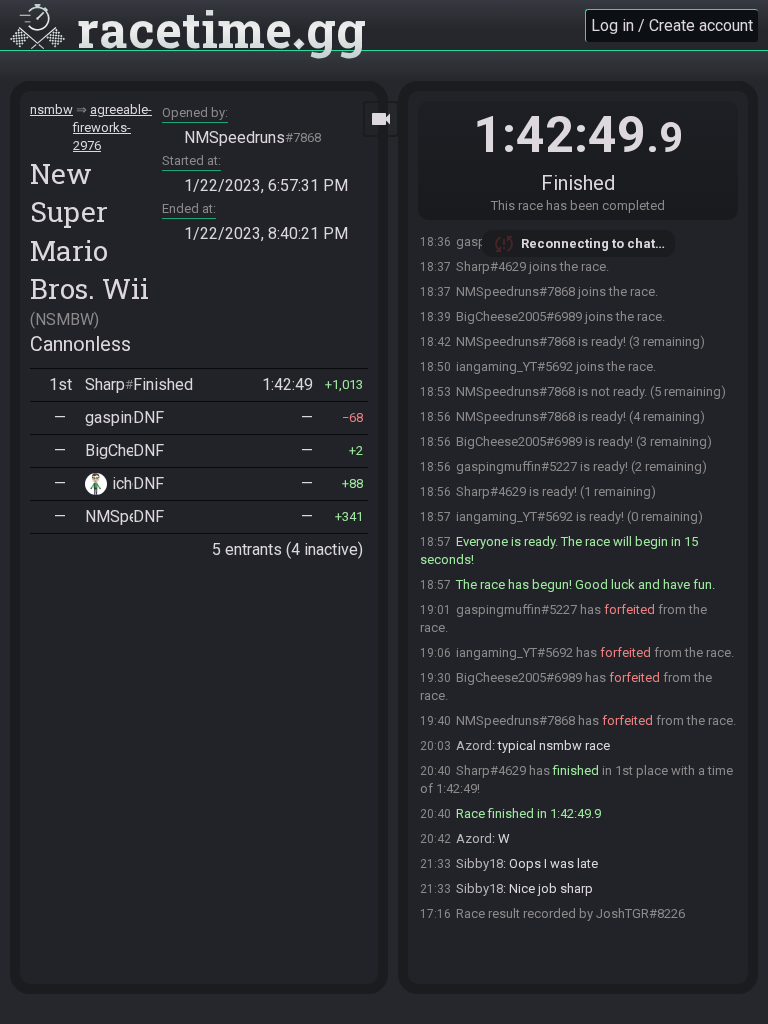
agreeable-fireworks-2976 (112, 127)
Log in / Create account (672, 25)
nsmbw (51, 109)
